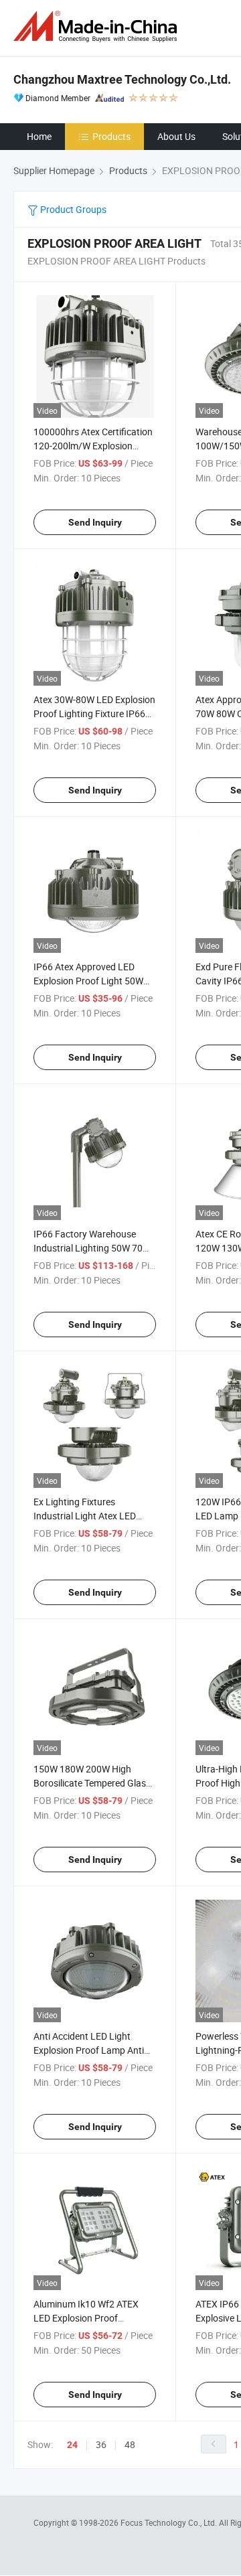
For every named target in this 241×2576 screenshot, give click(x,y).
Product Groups (72, 209)
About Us (176, 136)
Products (111, 136)
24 (72, 2445)
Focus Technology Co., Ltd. (170, 2522)
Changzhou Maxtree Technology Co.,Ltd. (122, 79)
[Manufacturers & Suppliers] (98, 26)
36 (101, 2444)
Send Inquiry (95, 522)
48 (130, 2444)
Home (39, 136)
